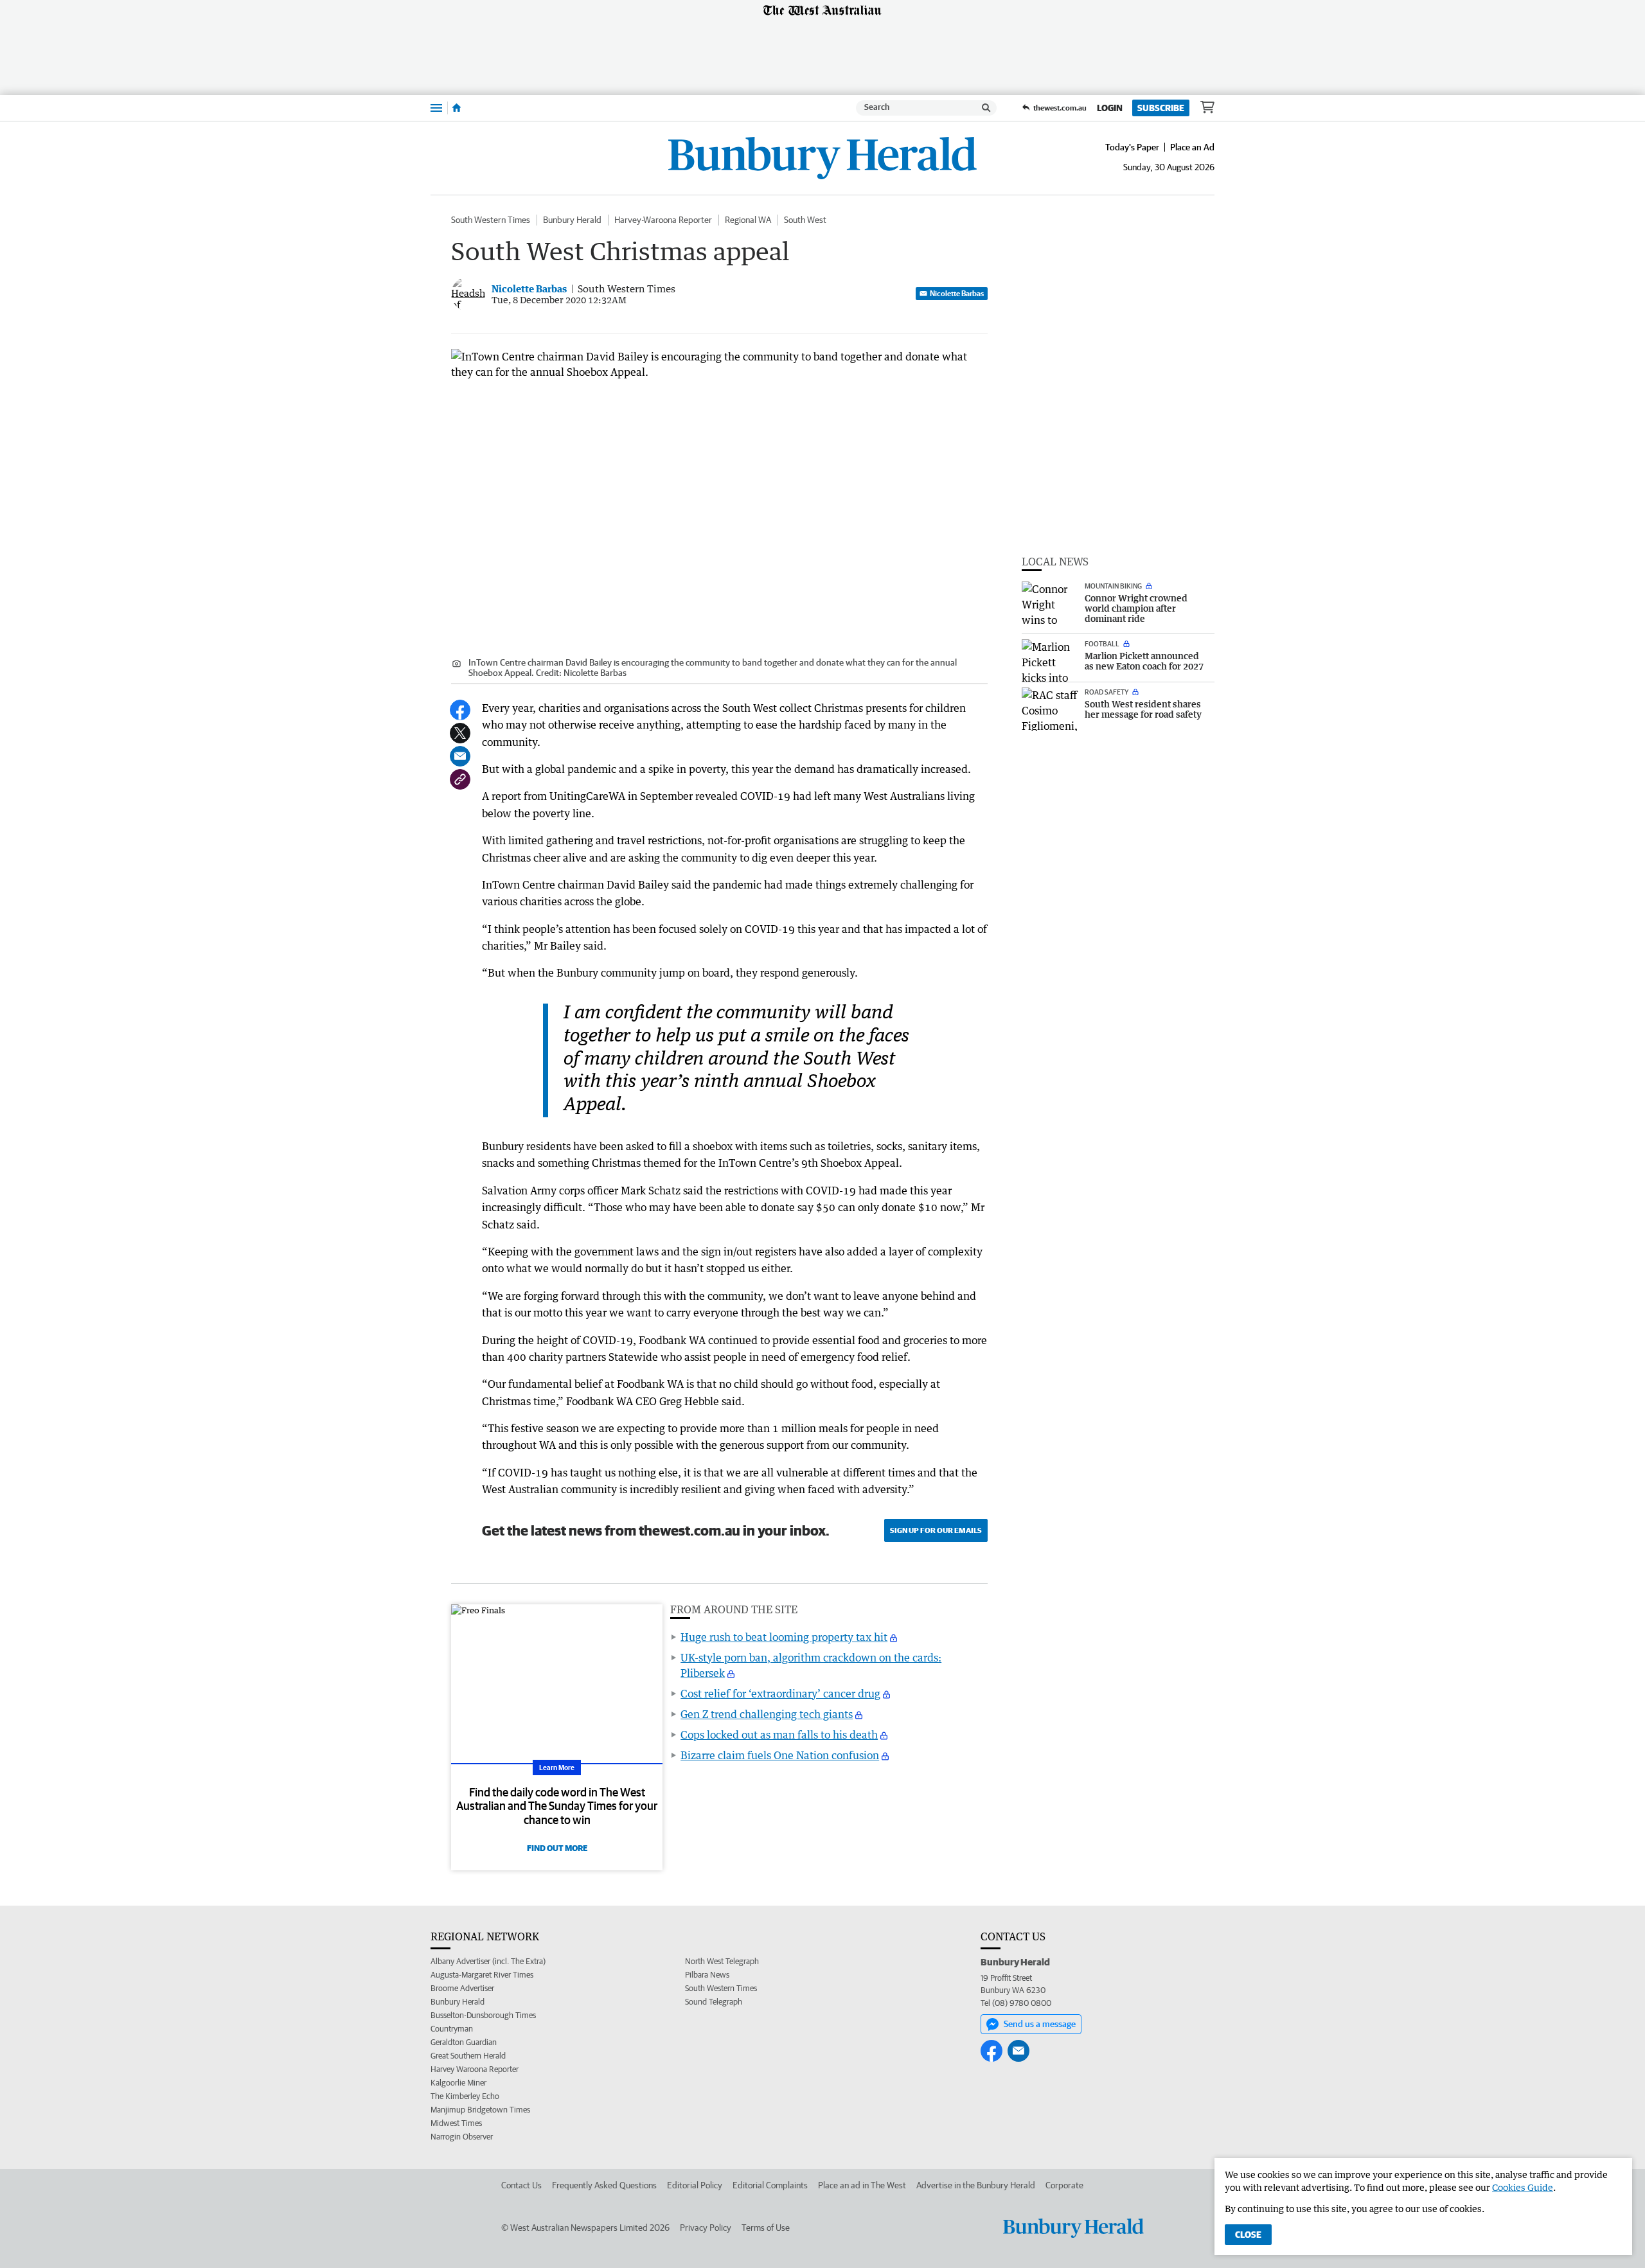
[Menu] (436, 108)
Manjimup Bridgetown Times (480, 2110)
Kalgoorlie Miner (458, 2083)
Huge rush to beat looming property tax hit (784, 1637)
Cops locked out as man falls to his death (779, 1735)
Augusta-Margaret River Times (482, 1975)
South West (805, 220)
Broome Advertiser (462, 1988)
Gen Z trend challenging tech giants (767, 1714)
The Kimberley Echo (465, 2096)
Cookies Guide (1523, 2187)
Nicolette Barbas (957, 293)
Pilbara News (707, 1975)
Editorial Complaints (770, 2185)
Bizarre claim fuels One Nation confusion (780, 1755)
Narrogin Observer (462, 2137)
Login (1110, 108)
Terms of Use (766, 2228)
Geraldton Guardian (464, 2042)
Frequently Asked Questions (604, 2185)
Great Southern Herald (468, 2056)
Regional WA (748, 220)
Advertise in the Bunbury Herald (976, 2185)
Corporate (1064, 2185)
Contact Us (521, 2185)
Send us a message (1040, 2024)
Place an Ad (1192, 147)
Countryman (452, 2029)
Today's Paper (1132, 147)
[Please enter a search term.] (986, 108)
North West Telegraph (722, 1961)
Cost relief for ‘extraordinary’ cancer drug (780, 1694)
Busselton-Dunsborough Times (483, 2015)
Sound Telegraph (714, 2002)
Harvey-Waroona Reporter (663, 220)
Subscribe (1161, 108)
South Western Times (491, 220)
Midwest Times (456, 2123)
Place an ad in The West (862, 2185)
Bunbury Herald (572, 220)
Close (1248, 2235)
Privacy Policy (706, 2228)
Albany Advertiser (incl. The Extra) (488, 1961)
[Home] (457, 108)
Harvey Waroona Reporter (475, 2069)
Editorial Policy (695, 2185)
